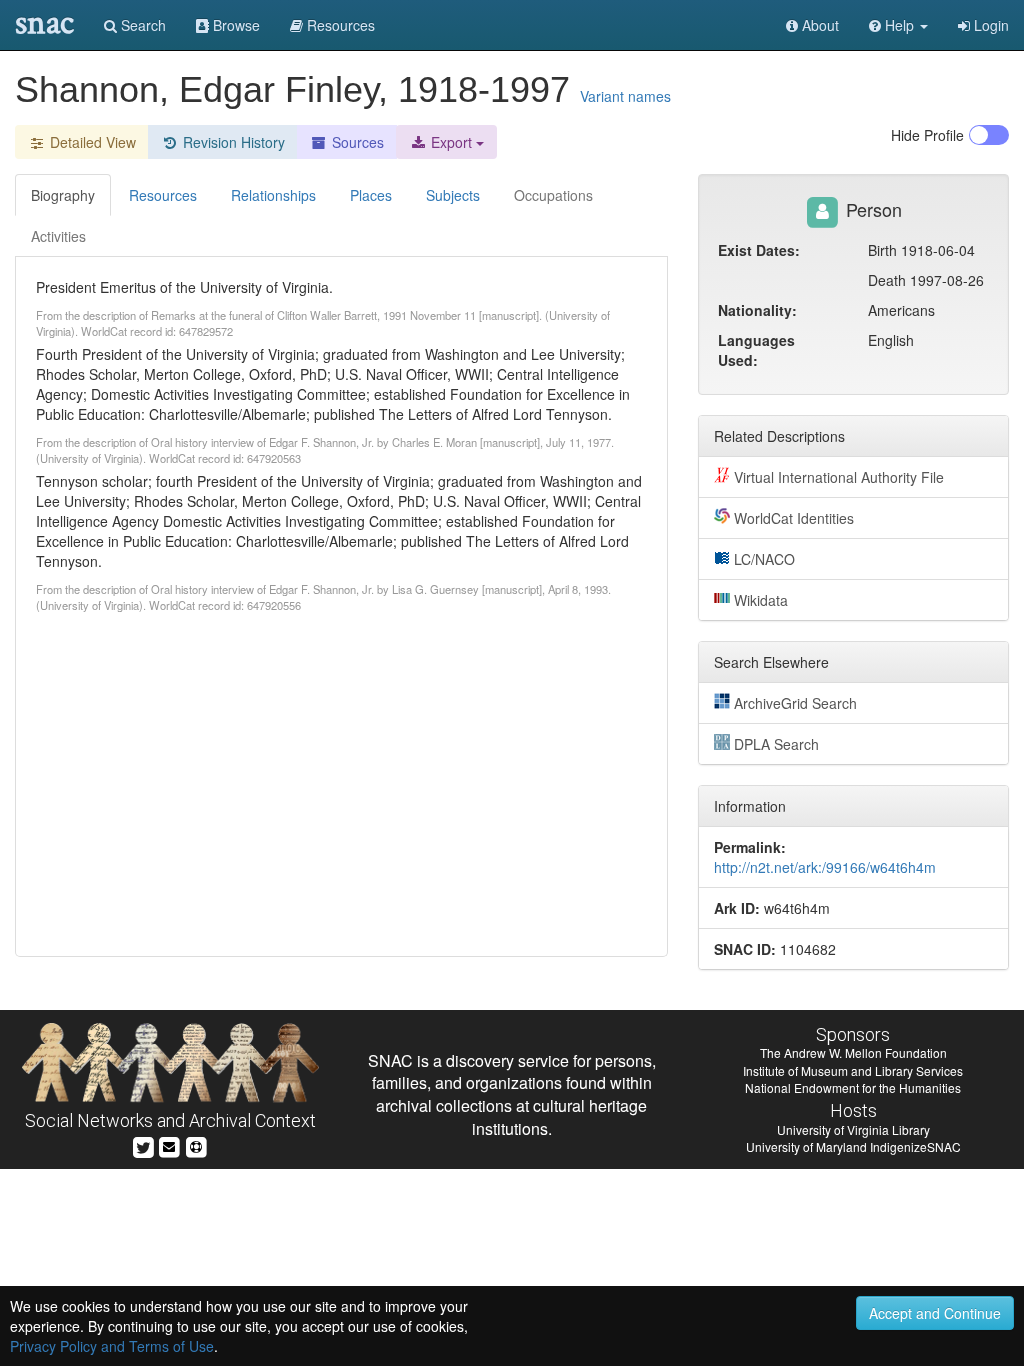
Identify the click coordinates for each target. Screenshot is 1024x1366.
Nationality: (757, 310)
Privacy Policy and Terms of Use (112, 1346)
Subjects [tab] (453, 195)
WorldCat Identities (794, 518)
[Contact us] (169, 1145)
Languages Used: (756, 350)
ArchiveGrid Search (795, 703)
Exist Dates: (759, 250)
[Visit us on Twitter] (143, 1145)
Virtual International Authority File (839, 477)
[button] (898, 25)
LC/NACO (764, 559)
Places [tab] (371, 195)
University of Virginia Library (853, 1129)
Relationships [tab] (273, 195)
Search (141, 25)
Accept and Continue (935, 1313)
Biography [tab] (63, 195)
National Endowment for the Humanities (853, 1087)
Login (989, 25)
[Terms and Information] (196, 1145)
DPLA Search (776, 744)
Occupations (553, 195)
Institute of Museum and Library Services (853, 1070)
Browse (234, 25)
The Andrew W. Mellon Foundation (853, 1052)
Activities (58, 236)
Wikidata (761, 600)
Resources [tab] (163, 195)
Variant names (625, 96)
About (818, 25)
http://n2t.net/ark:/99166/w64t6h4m (825, 867)
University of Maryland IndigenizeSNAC (853, 1146)
